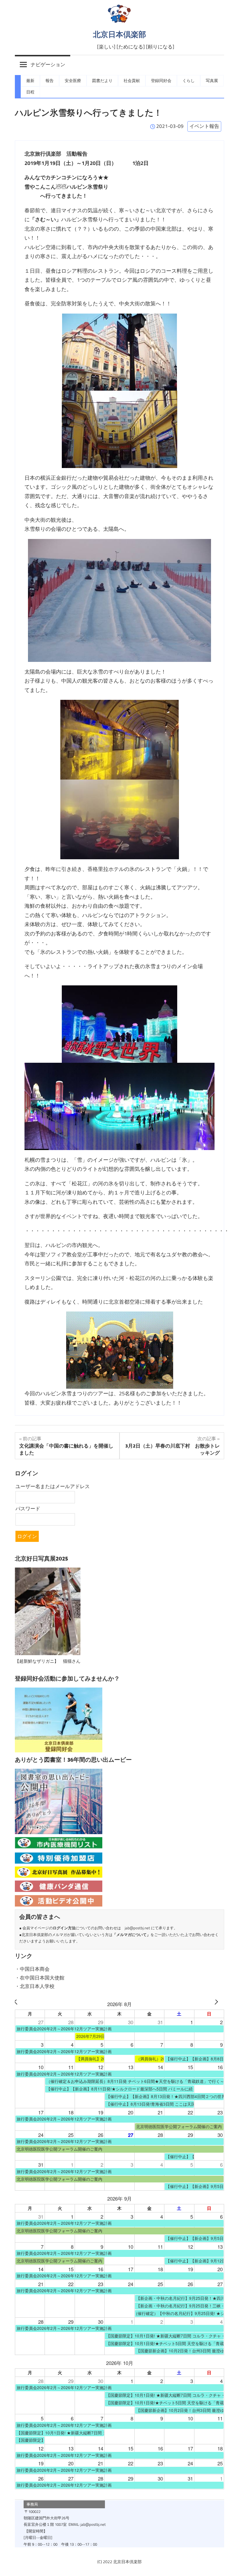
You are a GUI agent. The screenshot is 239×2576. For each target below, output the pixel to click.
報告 (50, 81)
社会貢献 (132, 81)
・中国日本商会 (32, 1969)
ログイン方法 (64, 1928)
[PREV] (20, 2004)
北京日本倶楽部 (119, 34)
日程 (30, 92)
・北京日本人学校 (35, 1986)
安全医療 (73, 81)
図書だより (102, 81)
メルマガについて (131, 1935)
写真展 (212, 81)
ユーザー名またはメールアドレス (53, 1486)
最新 (30, 81)
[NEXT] (219, 2004)
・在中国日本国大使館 (40, 1978)
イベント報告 (204, 126)
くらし (189, 81)
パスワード (28, 1509)
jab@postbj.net (137, 1928)
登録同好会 (161, 81)
